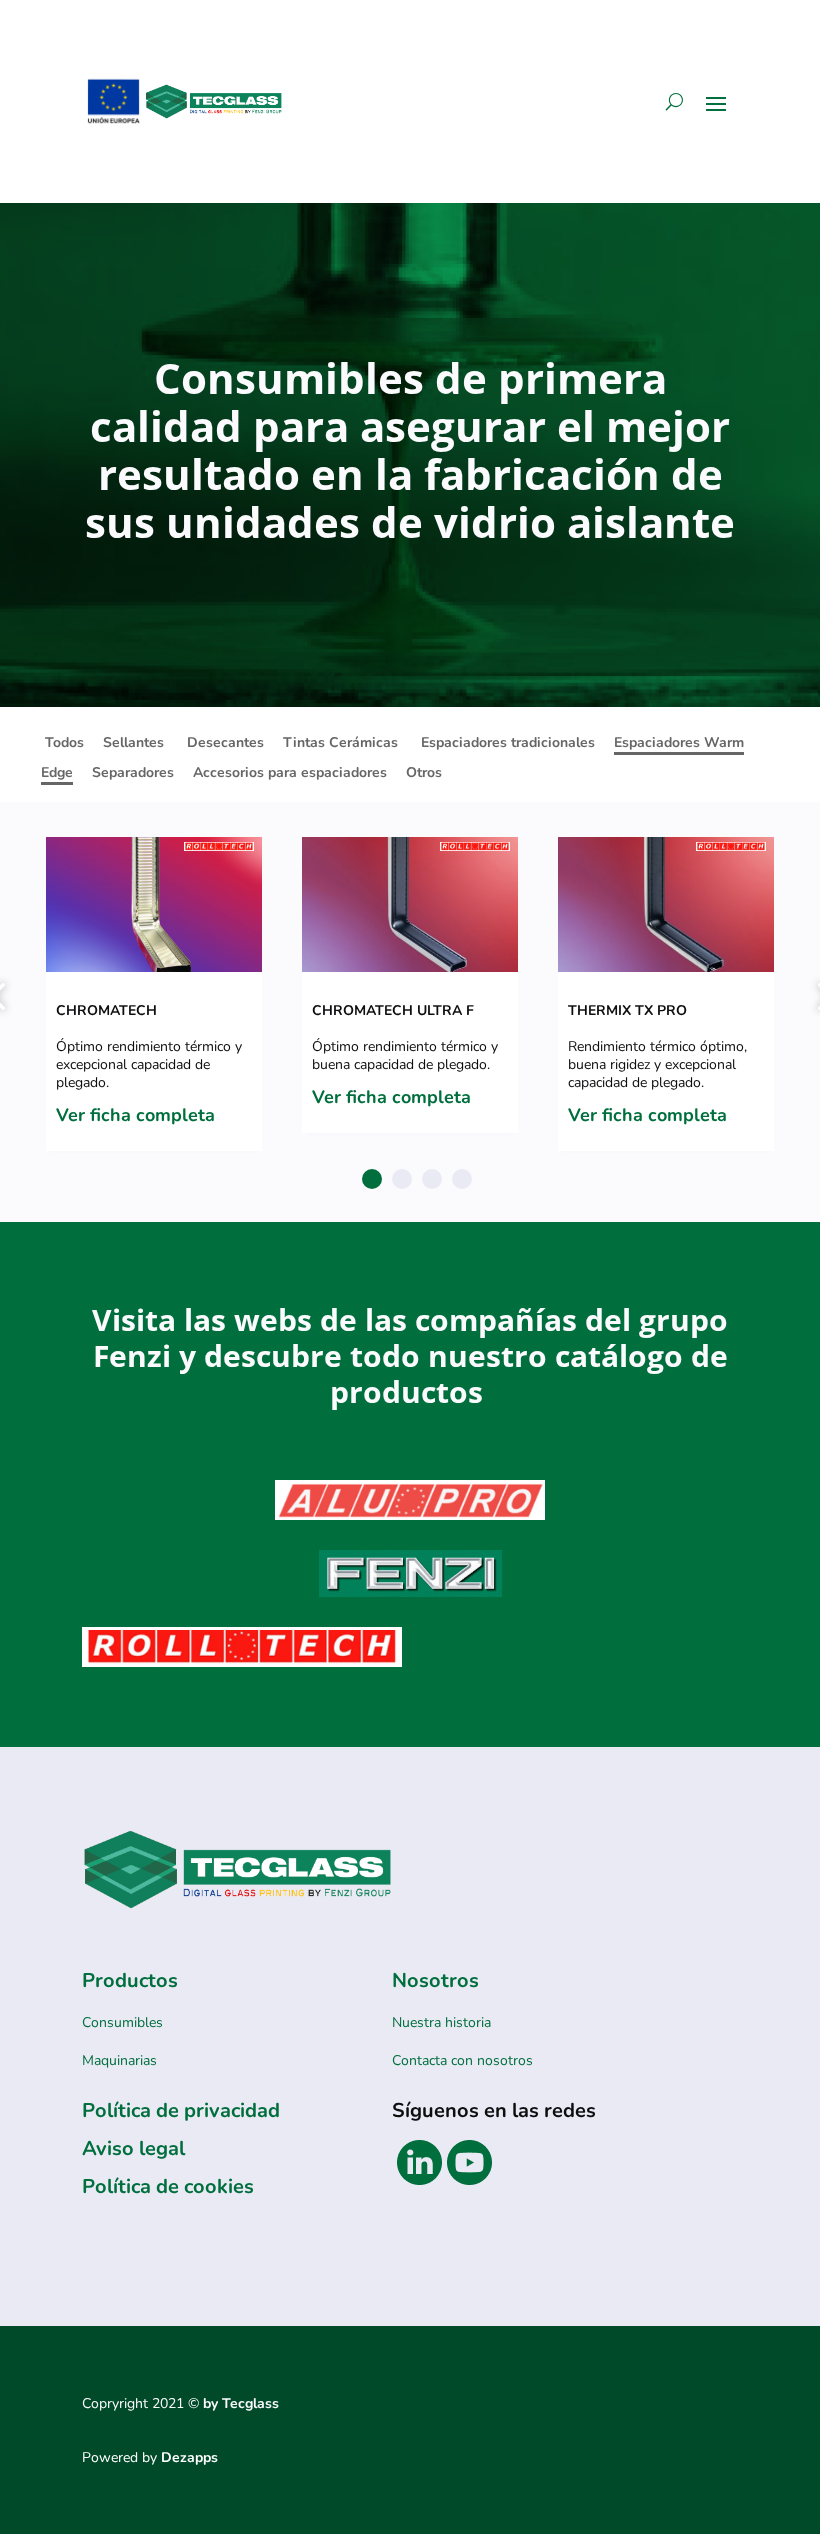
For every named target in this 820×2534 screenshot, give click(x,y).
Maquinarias (119, 2060)
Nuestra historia (441, 2022)
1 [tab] (372, 1179)
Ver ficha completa (135, 1115)
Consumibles (122, 2022)
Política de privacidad (181, 2110)
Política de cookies (168, 2186)
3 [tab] (432, 1179)
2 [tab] (402, 1179)
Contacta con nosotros (462, 2060)
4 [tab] (462, 1179)
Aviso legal (133, 2148)
